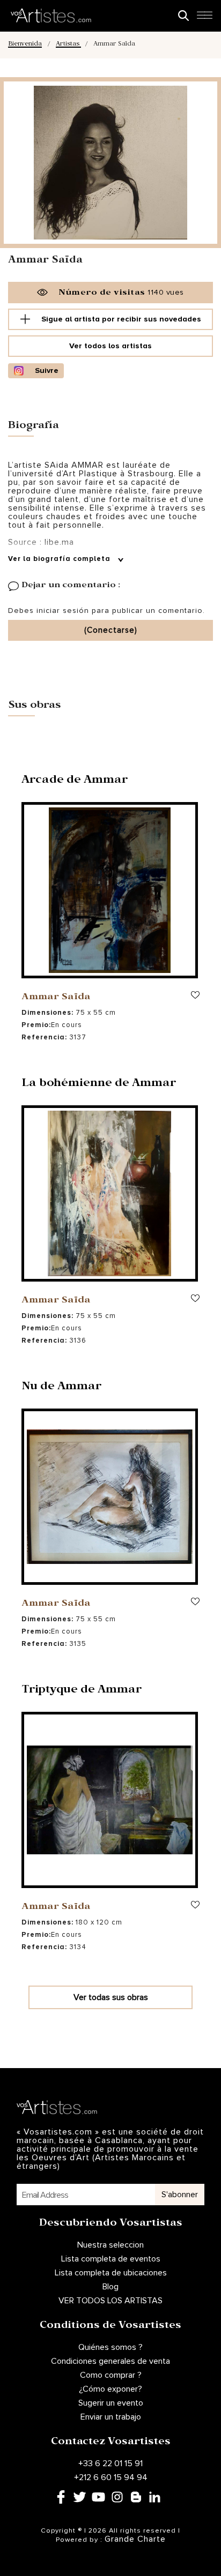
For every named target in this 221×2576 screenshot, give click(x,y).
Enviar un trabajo (111, 2417)
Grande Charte (135, 2539)
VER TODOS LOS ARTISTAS (110, 2301)
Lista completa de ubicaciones (111, 2273)
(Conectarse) (111, 630)
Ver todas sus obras (111, 1997)
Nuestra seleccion (110, 2245)
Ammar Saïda (56, 998)
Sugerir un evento (111, 2403)
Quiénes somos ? (110, 2347)
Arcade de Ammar (75, 781)
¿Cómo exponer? (110, 2389)
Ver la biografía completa (60, 559)
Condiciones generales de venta (110, 2361)
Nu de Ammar (62, 1388)
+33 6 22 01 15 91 (110, 2463)
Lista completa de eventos (111, 2259)
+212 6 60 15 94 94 (111, 2477)
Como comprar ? (111, 2375)
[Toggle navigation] (204, 18)
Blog (110, 2287)
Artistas (68, 45)
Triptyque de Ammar (82, 1691)
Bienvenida (25, 45)
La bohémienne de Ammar (99, 1084)
